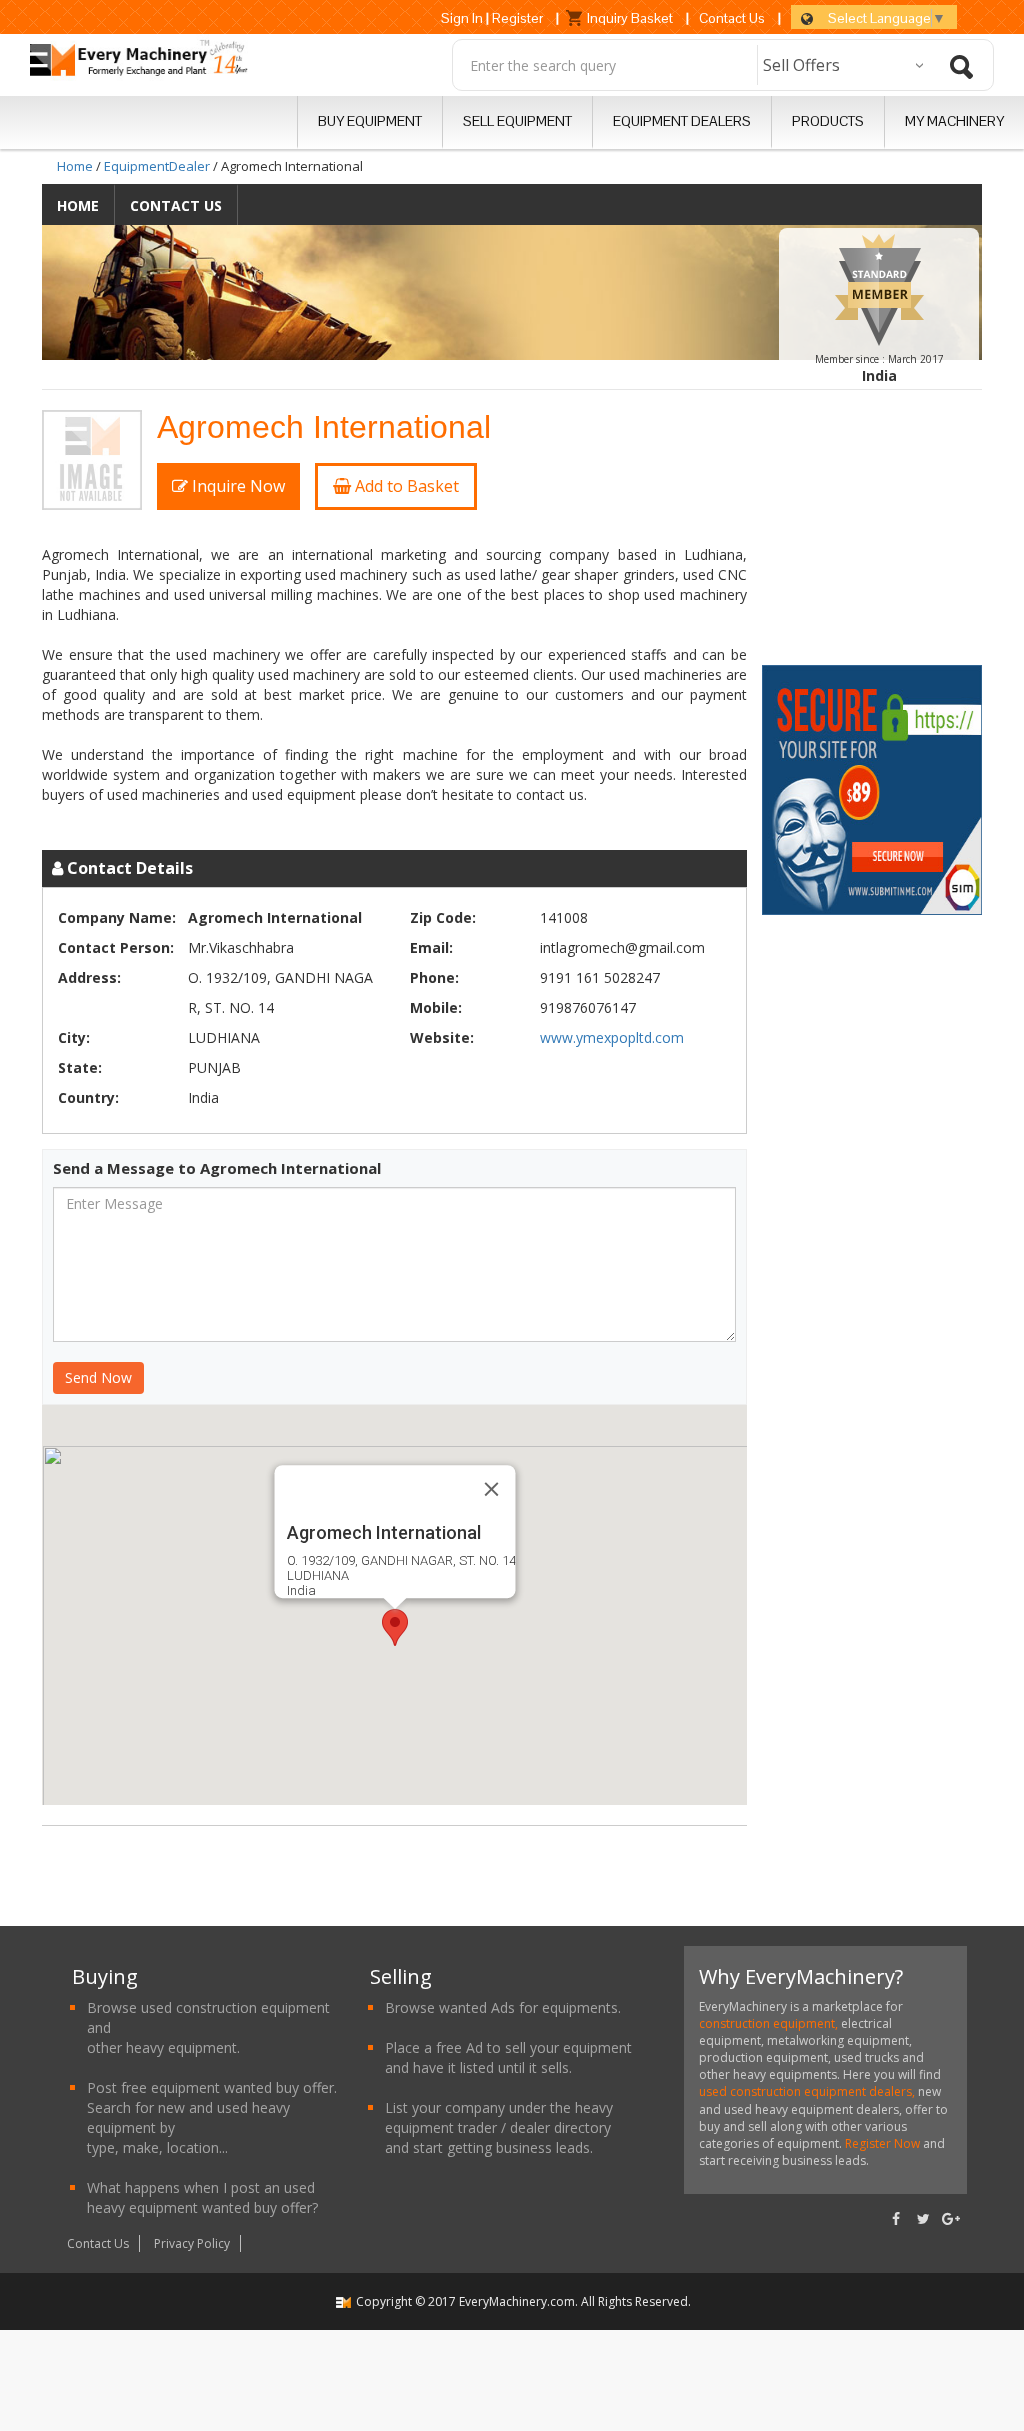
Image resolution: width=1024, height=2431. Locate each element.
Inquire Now (236, 486)
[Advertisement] (887, 535)
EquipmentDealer (157, 166)
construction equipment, (770, 2023)
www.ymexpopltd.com (612, 1037)
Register (517, 18)
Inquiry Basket (630, 18)
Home (75, 166)
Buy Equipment (370, 121)
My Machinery (954, 121)
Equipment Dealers (682, 121)
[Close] (491, 1489)
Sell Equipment (517, 121)
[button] (395, 1627)
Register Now (882, 2143)
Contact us (176, 205)
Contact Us (732, 18)
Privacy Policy (192, 2243)
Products (828, 121)
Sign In (462, 18)
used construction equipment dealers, (808, 2091)
